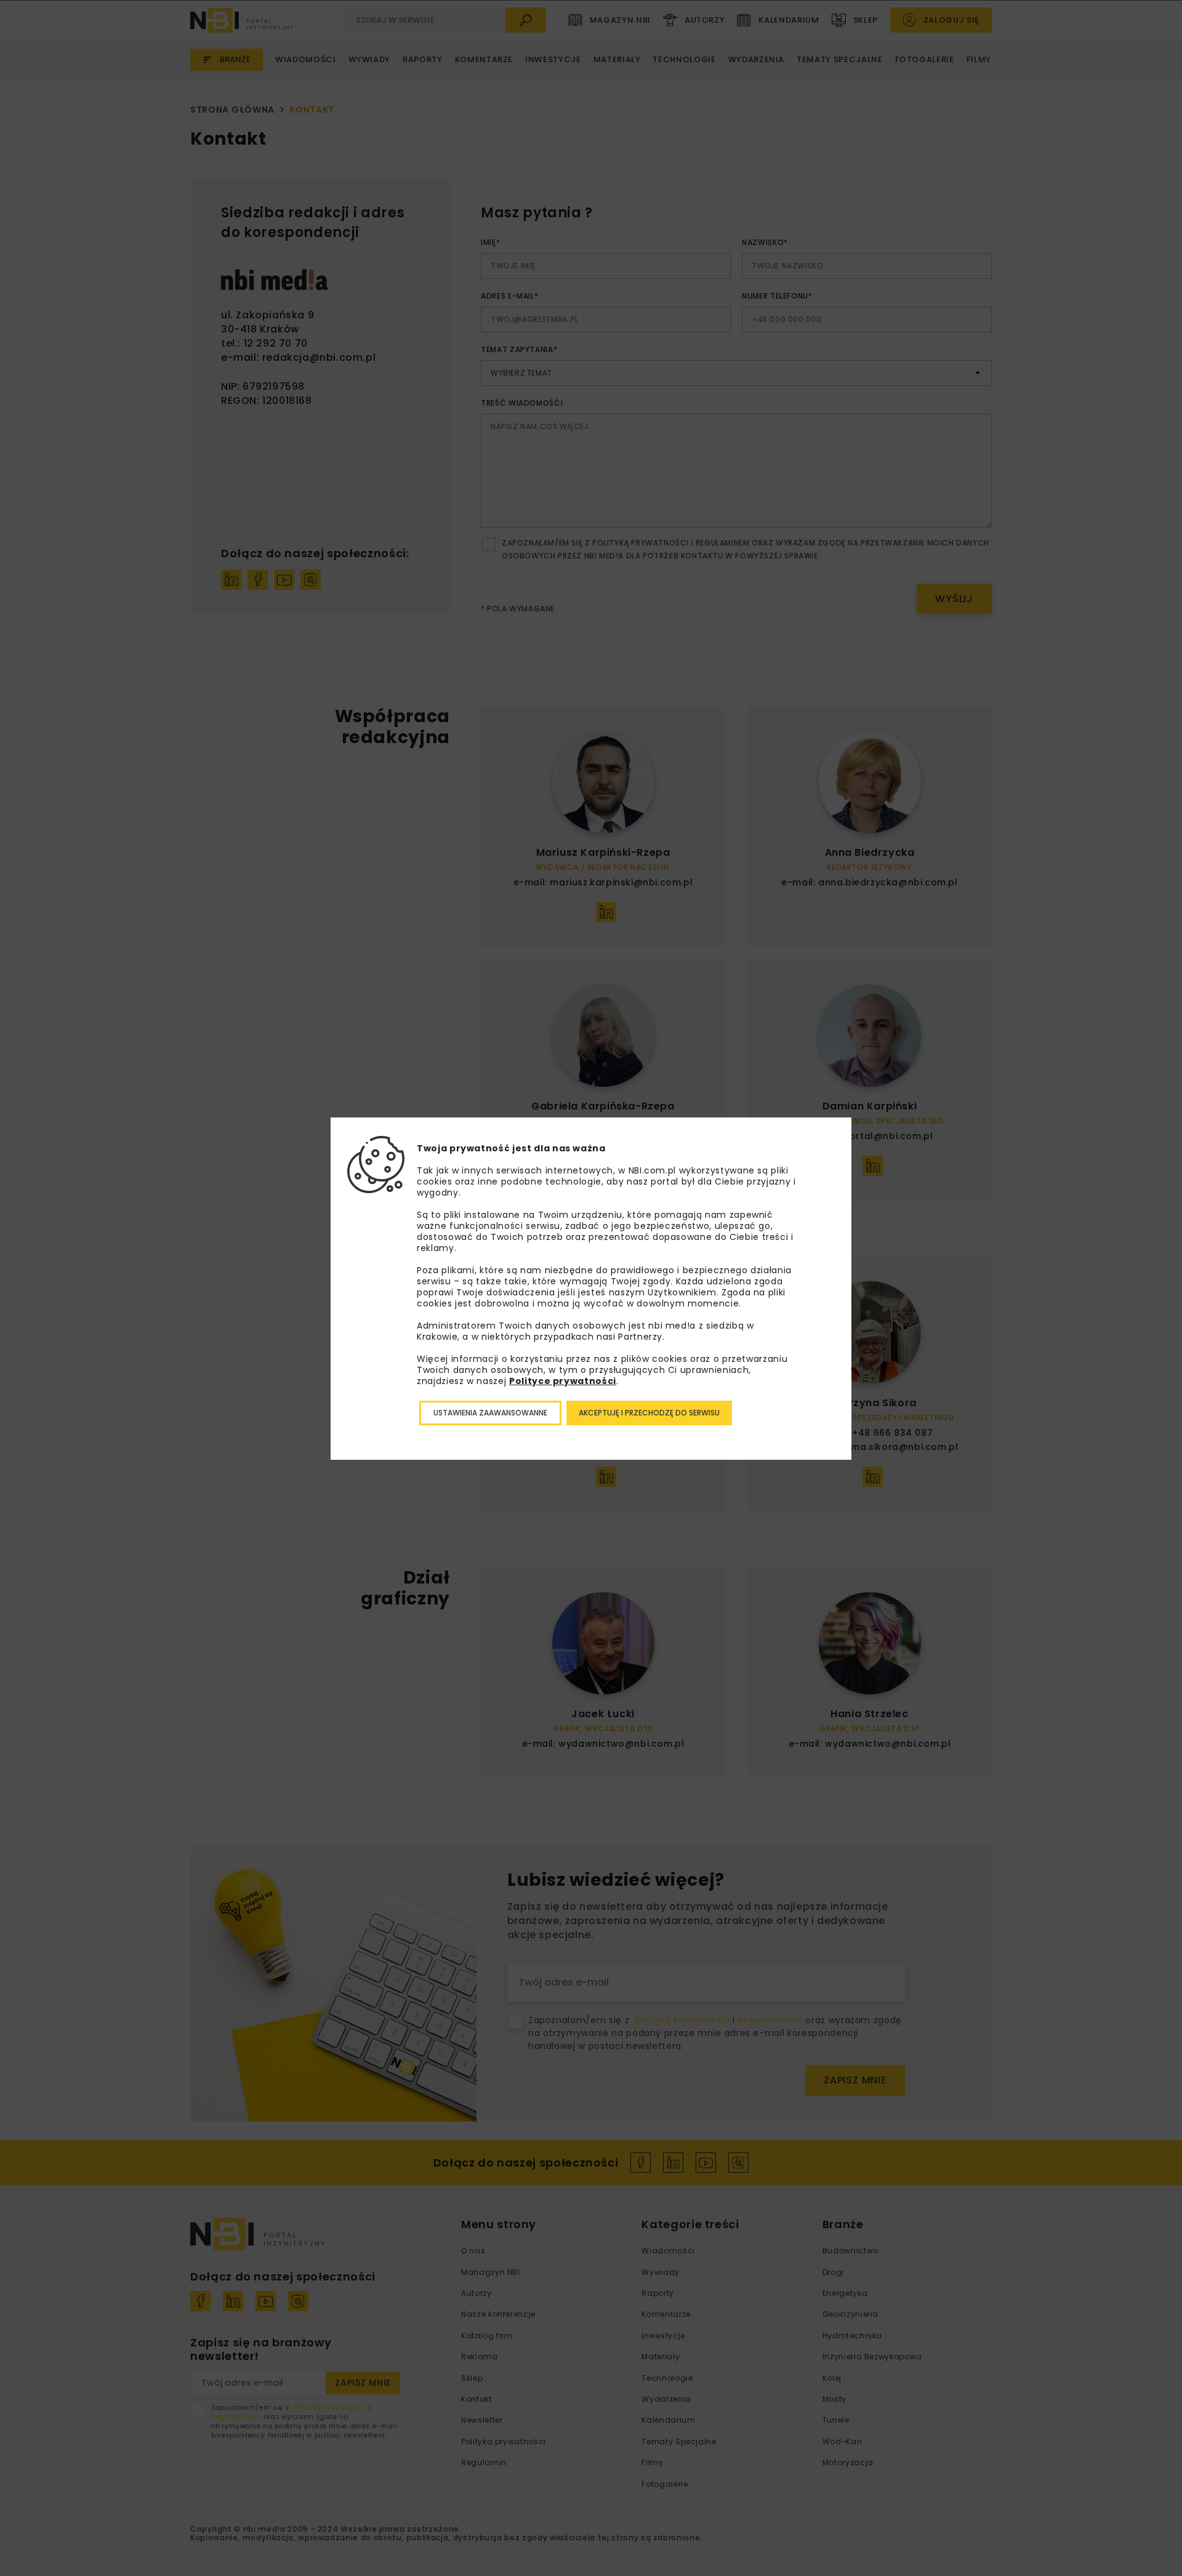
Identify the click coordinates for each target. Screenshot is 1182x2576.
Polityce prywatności (563, 1381)
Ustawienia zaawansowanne (490, 1413)
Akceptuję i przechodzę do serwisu (649, 1413)
